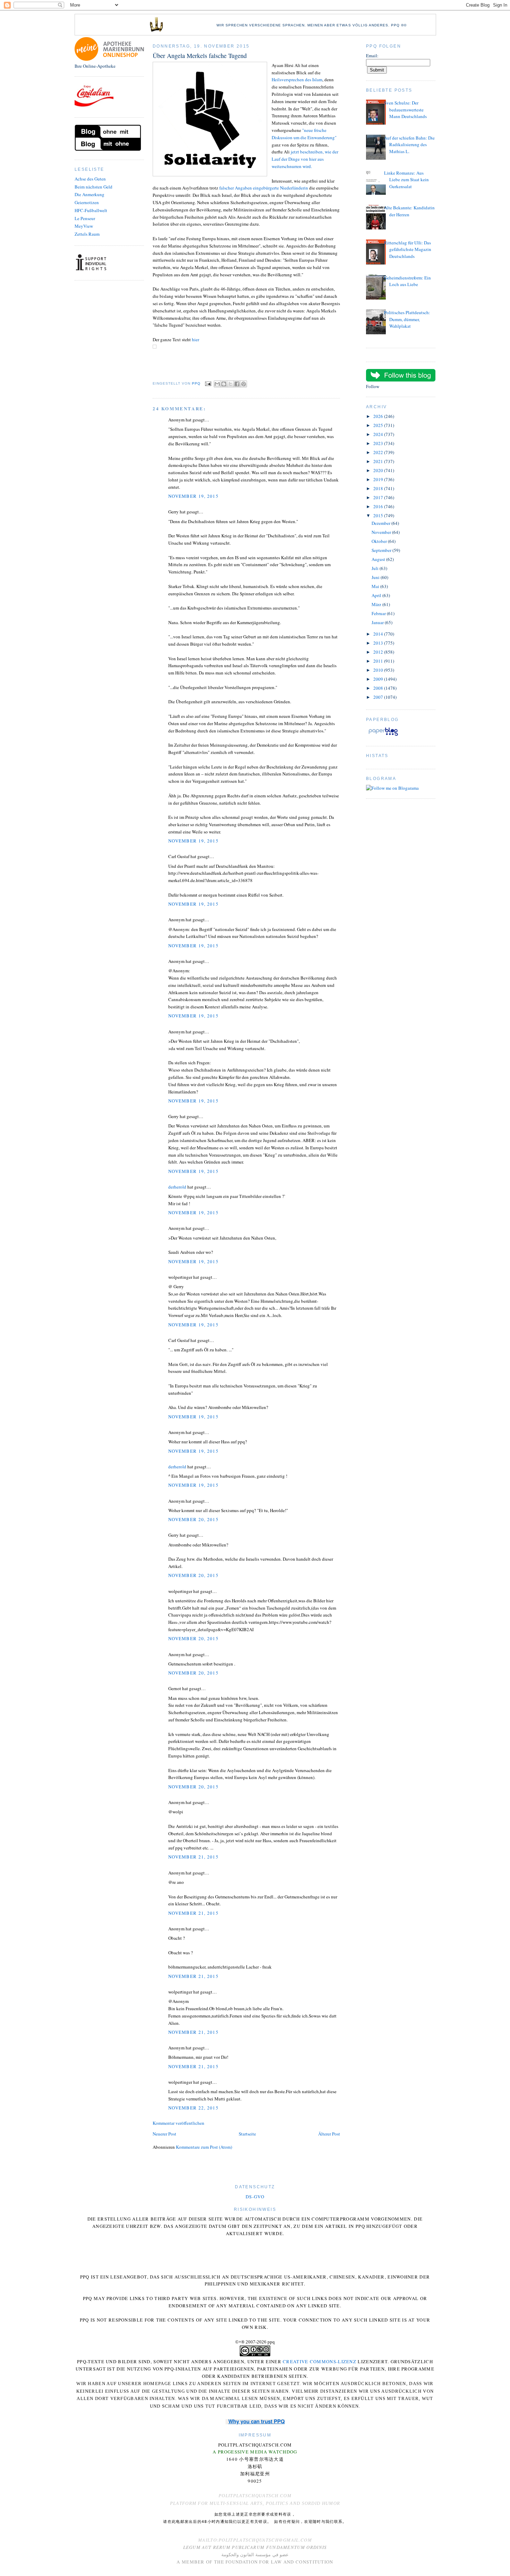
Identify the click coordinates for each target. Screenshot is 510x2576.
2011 (379, 661)
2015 (379, 515)
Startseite (247, 2134)
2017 (379, 497)
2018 (379, 488)
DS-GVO (255, 2197)
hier (195, 339)
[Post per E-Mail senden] (208, 383)
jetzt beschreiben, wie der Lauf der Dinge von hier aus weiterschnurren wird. (305, 159)
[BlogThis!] (224, 384)
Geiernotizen (87, 202)
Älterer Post (329, 2134)
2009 (379, 679)
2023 (379, 443)
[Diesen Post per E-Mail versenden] (217, 384)
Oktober (380, 541)
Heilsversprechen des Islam (297, 79)
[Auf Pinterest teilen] (244, 384)
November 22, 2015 (193, 2108)
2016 (379, 506)
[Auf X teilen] (230, 384)
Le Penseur (85, 218)
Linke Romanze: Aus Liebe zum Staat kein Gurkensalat (406, 180)
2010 (379, 670)
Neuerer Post (164, 2134)
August (379, 559)
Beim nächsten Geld (93, 187)
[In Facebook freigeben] (237, 384)
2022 (379, 452)
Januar (378, 622)
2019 (379, 479)
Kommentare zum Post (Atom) (204, 2147)
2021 (379, 461)
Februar (379, 613)
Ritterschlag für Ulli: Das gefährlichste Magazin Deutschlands (408, 249)
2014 (379, 634)
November (382, 532)
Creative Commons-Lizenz (320, 2361)
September (382, 550)
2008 (379, 688)
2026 (379, 416)
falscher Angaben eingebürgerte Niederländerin (264, 188)
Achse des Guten (90, 179)
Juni (376, 577)
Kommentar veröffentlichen (178, 2123)
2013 (379, 643)
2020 (379, 470)
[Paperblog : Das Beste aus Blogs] (383, 736)
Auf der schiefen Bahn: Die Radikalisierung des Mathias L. (409, 145)
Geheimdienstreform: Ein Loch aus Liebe (407, 281)
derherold (177, 1187)
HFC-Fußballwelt (91, 210)
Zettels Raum (87, 234)
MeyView (84, 226)
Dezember (381, 523)
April (377, 595)
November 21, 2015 (193, 1857)
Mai (376, 586)
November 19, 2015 (193, 496)
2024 (379, 434)
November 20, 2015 (193, 1519)
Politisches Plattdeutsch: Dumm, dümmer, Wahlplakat (407, 319)
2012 (379, 652)
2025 (379, 425)
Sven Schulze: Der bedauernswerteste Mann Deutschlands (405, 110)
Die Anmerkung (90, 194)
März (377, 604)
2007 (379, 697)
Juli (376, 568)
